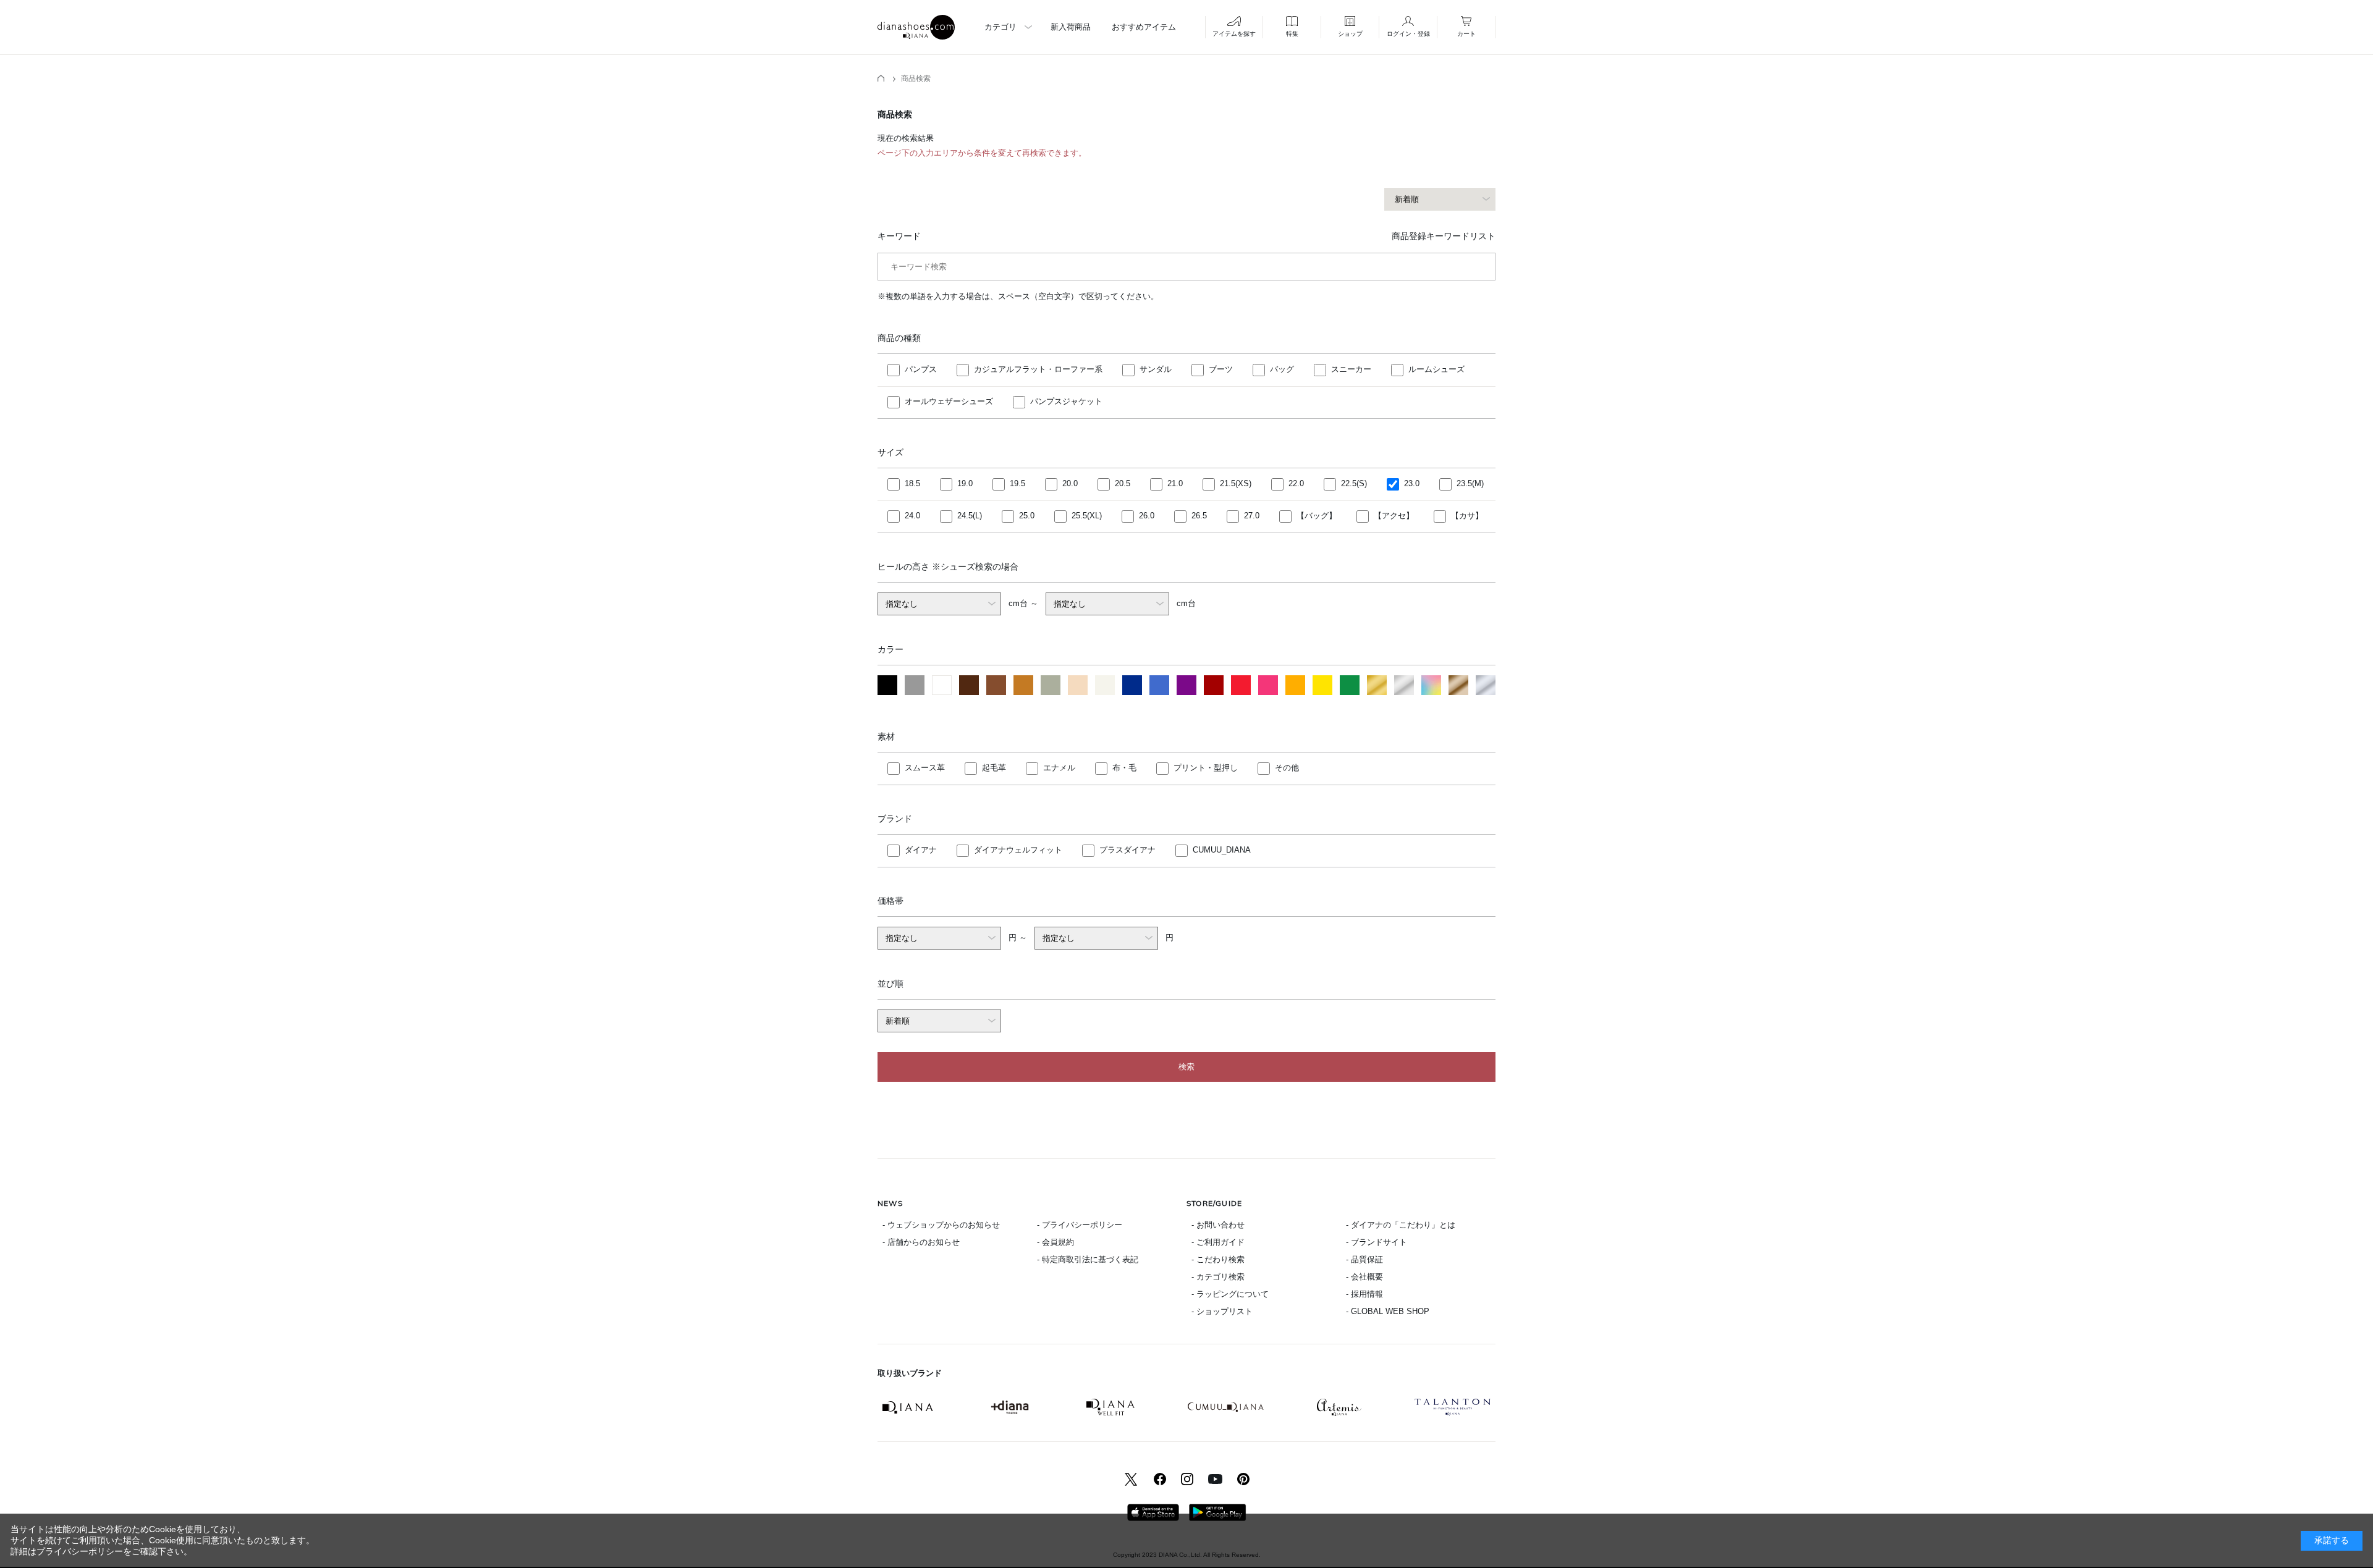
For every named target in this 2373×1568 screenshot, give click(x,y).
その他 (1287, 768)
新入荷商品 (1071, 27)
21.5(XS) (1236, 483)
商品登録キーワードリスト (1444, 236)
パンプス (921, 369)
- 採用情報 (1364, 1294)
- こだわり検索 (1218, 1259)
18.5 (912, 483)
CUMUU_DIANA (1222, 850)
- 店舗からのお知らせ (921, 1242)
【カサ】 (1467, 516)
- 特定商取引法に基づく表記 (1088, 1259)
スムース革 (925, 768)
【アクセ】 (1394, 516)
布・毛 (1124, 768)
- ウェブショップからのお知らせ (941, 1225)
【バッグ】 (1317, 516)
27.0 (1252, 516)
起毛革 (994, 768)
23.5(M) (1470, 483)
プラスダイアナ (1127, 850)
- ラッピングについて (1230, 1294)
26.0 (1147, 516)
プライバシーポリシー (80, 1551)
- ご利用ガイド (1218, 1242)
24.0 (912, 516)
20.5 (1123, 483)
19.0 (965, 483)
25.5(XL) (1087, 516)
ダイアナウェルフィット (1018, 850)
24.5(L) (970, 516)
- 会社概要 (1364, 1277)
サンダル (1156, 369)
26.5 (1199, 516)
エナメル (1059, 768)
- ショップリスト (1222, 1311)
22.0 (1296, 483)
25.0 (1027, 516)
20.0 (1070, 483)
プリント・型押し (1206, 768)
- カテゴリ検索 (1218, 1277)
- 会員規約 (1055, 1242)
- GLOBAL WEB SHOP (1388, 1311)
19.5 (1017, 483)
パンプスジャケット (1066, 401)
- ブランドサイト (1377, 1242)
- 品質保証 (1364, 1259)
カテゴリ (1000, 27)
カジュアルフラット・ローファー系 (1038, 369)
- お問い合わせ (1218, 1225)
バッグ (1282, 369)
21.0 (1175, 483)
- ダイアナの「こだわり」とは (1401, 1225)
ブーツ (1221, 369)
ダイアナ (921, 850)
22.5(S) (1354, 483)
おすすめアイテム (1144, 27)
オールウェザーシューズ (949, 401)
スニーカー (1351, 369)
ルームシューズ (1436, 369)
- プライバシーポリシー (1080, 1225)
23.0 (1412, 483)
